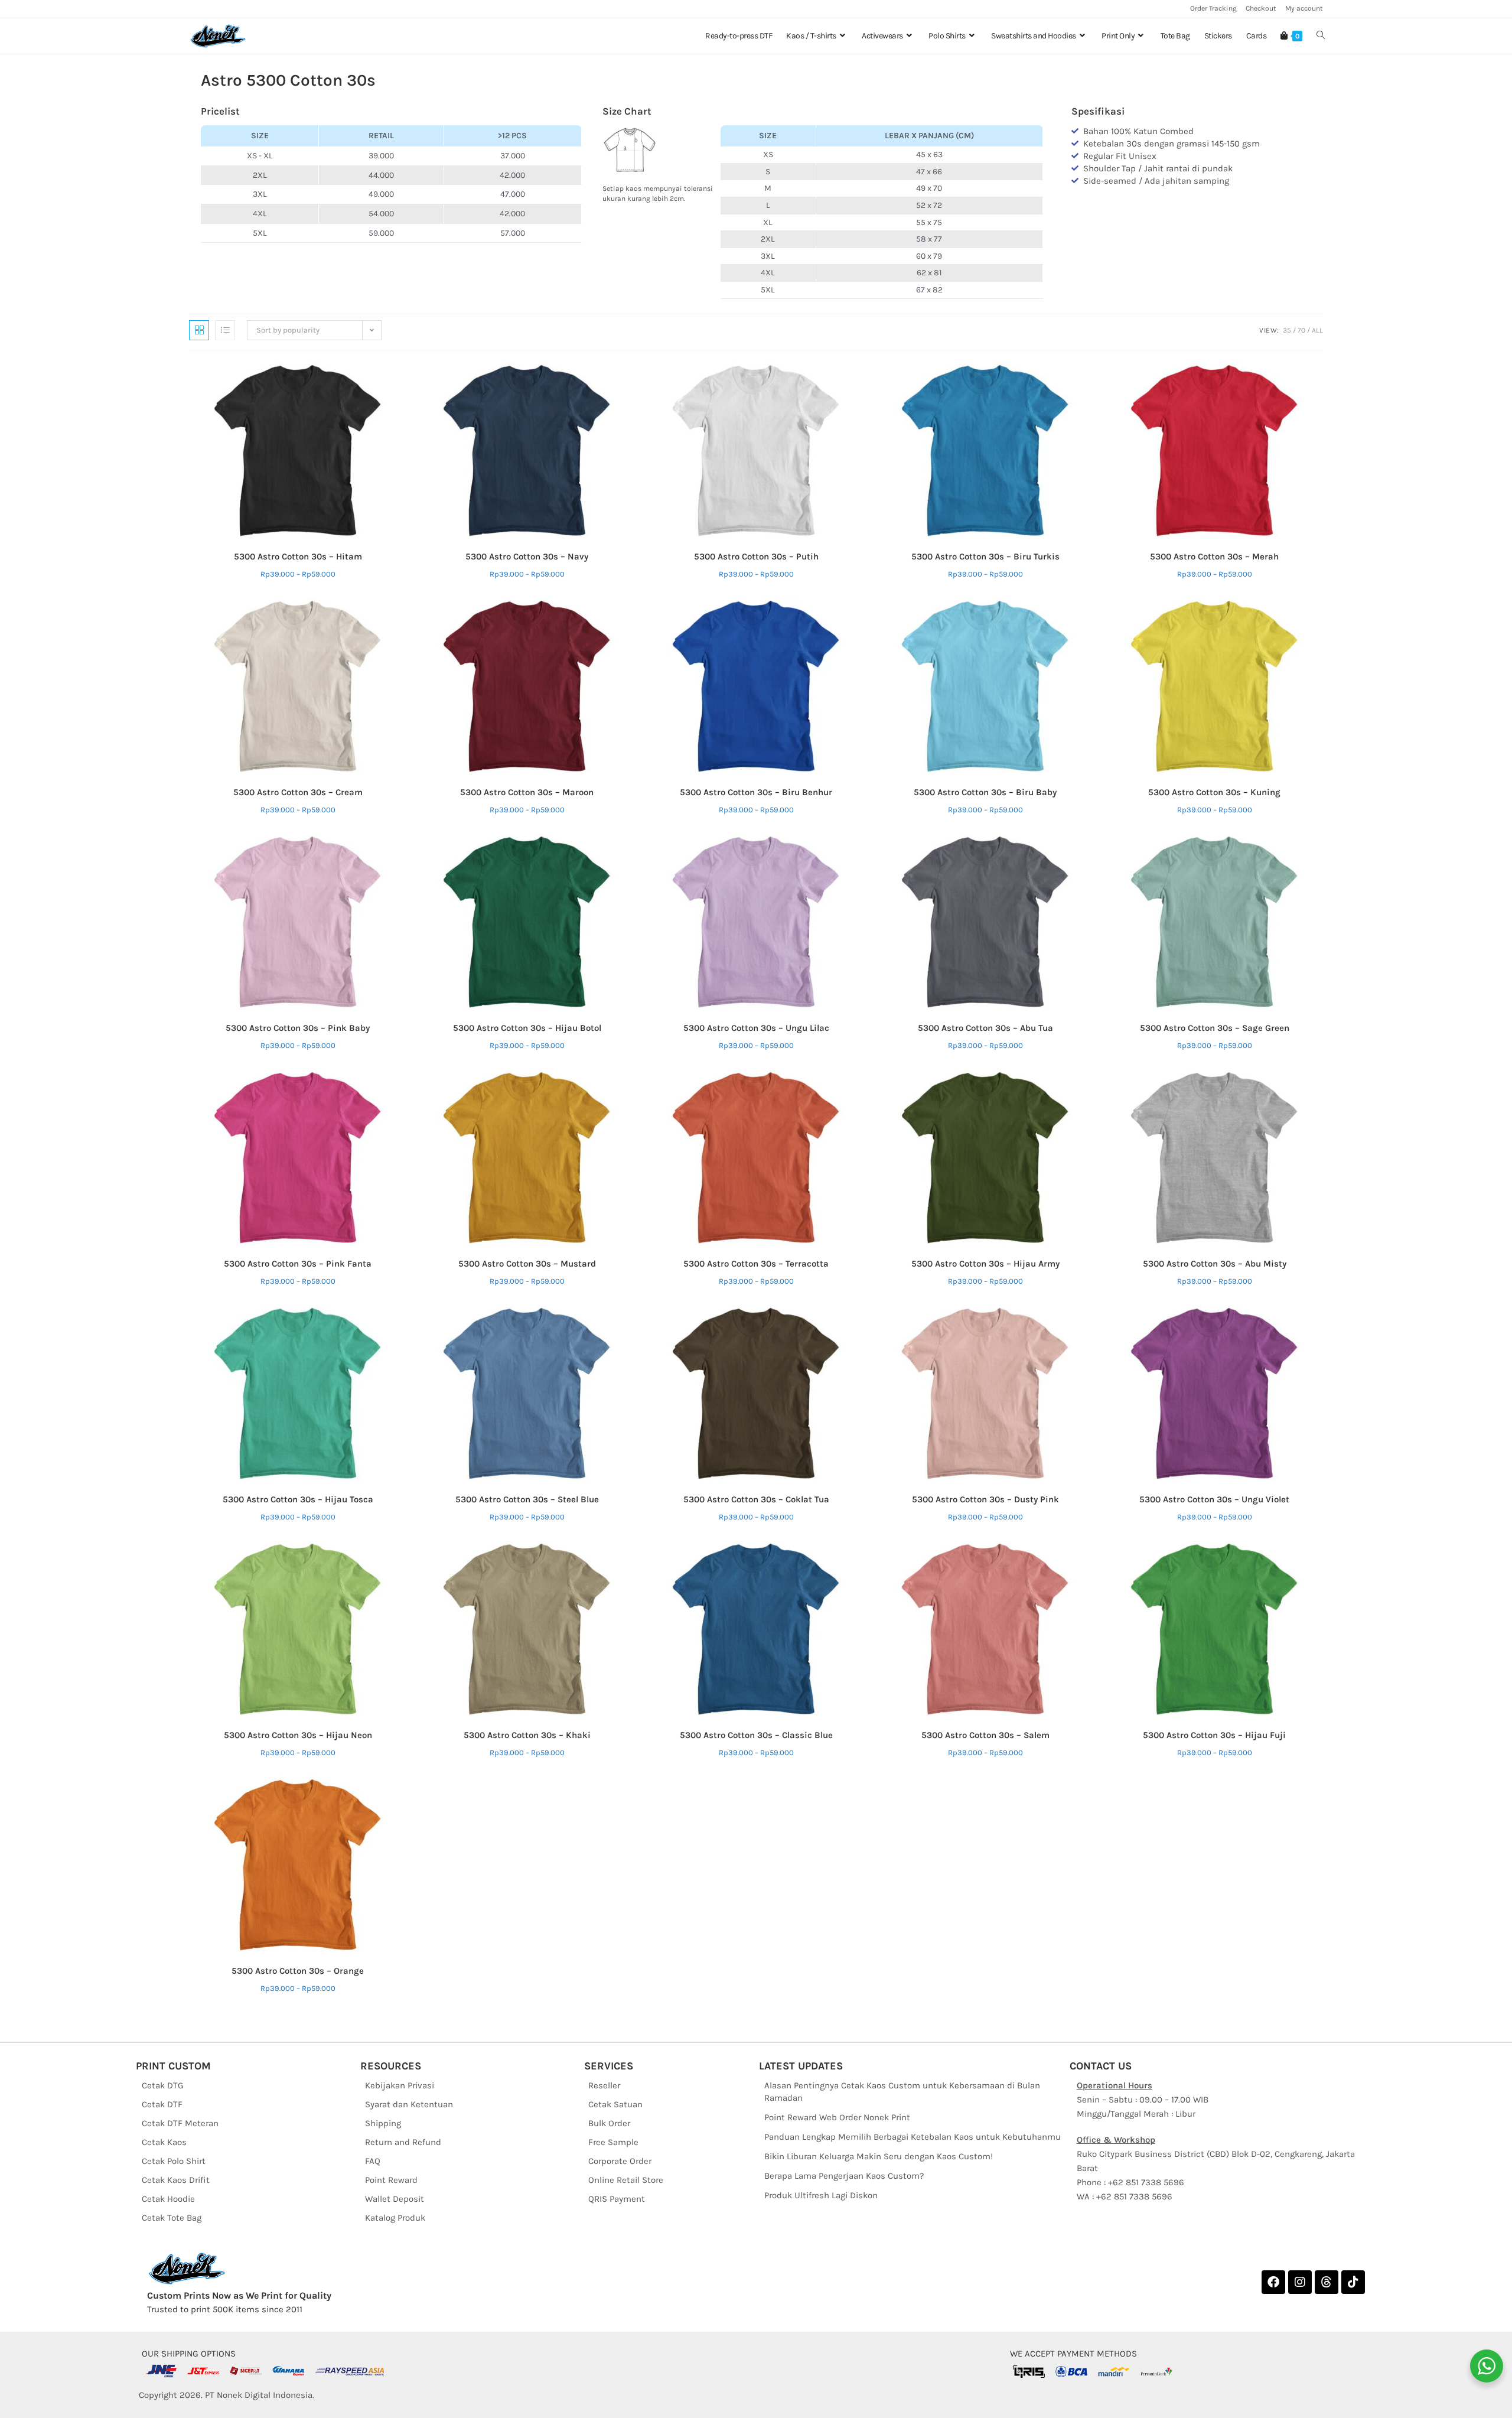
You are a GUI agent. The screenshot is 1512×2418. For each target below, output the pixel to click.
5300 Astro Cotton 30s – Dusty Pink (985, 1499)
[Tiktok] (1353, 2282)
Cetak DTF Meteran (180, 2123)
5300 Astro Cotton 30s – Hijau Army (985, 1264)
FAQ (373, 2161)
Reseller (604, 2085)
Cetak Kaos (164, 2142)
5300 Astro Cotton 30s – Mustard (527, 1264)
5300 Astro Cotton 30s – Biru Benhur (756, 792)
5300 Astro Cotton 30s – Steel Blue (527, 1499)
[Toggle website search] (1321, 36)
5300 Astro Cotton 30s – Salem (985, 1735)
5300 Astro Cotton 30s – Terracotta (756, 1264)
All (1317, 330)
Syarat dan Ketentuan (409, 2104)
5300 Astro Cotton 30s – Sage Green (1215, 1028)
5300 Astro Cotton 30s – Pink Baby (298, 1028)
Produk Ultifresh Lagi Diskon (821, 2195)
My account (1304, 8)
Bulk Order (609, 2123)
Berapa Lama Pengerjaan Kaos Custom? (844, 2176)
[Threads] (1327, 2282)
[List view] (225, 330)
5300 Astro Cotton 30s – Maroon (527, 792)
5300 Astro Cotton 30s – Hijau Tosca (298, 1499)
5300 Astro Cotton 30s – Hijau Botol (527, 1028)
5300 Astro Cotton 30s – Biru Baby (985, 792)
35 (1287, 330)
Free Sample (613, 2142)
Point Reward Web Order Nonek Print (837, 2117)
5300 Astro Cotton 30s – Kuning (1214, 792)
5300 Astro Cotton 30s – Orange (298, 1971)
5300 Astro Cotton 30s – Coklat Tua (756, 1499)
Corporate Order (620, 2161)
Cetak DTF (162, 2104)
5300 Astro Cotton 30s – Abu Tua (985, 1028)
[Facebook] (1273, 2282)
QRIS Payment (617, 2199)
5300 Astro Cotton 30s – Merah (1214, 557)
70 (1301, 330)
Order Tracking (1213, 8)
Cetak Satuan (615, 2104)
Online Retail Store (626, 2180)
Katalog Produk (395, 2218)
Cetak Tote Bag (172, 2218)
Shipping (383, 2123)
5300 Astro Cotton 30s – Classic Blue (756, 1735)
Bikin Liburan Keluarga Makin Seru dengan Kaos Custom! (879, 2156)
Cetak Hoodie (168, 2199)
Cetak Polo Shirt (174, 2161)
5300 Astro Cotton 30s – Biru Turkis (985, 557)
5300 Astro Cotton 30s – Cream (298, 792)
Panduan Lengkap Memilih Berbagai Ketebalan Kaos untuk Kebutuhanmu (913, 2137)
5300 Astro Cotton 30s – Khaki (527, 1735)
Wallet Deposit (395, 2199)
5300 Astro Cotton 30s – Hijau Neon (298, 1735)
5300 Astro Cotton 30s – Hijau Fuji (1214, 1735)
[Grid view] (199, 330)
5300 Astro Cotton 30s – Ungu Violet (1214, 1499)
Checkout (1261, 8)
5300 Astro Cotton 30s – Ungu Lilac (756, 1028)
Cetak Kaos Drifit (176, 2180)
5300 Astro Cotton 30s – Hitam (298, 557)
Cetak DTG (163, 2085)
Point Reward (391, 2180)
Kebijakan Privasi (400, 2085)
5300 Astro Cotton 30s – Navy (527, 557)
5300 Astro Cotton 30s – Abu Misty (1215, 1264)
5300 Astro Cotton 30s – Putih (756, 557)
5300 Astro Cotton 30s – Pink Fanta (298, 1264)
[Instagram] (1300, 2282)
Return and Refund (403, 2142)
